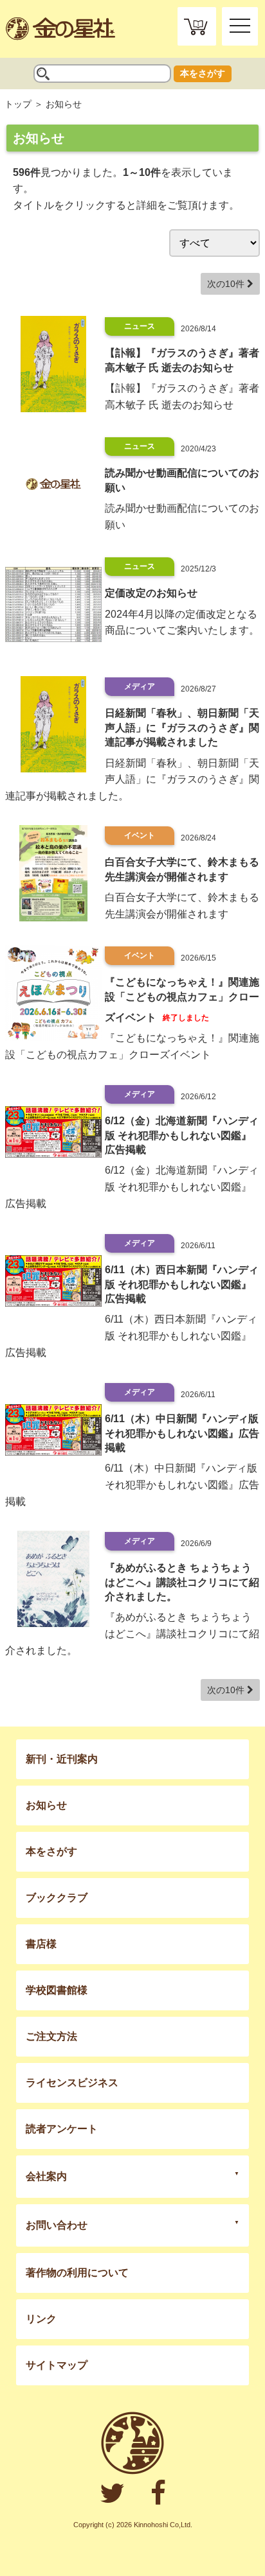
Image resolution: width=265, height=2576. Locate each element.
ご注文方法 (51, 2036)
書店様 (41, 1944)
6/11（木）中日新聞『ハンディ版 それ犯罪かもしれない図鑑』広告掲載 (182, 1433)
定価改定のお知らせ (151, 593)
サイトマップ (57, 2365)
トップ (18, 104)
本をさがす (203, 73)
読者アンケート (62, 2129)
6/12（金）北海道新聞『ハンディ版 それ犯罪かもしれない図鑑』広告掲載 (182, 1135)
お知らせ (46, 1805)
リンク (41, 2319)
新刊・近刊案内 (62, 1759)
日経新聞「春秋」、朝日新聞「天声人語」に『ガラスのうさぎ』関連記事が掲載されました (182, 727)
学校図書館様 (57, 1990)
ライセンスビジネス (72, 2083)
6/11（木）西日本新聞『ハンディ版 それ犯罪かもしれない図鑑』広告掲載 (182, 1284)
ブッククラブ (57, 1898)
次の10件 (227, 284)
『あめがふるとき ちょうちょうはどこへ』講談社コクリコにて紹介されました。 (182, 1582)
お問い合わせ (57, 2225)
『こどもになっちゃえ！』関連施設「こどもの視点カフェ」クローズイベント (182, 999)
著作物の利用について (77, 2273)
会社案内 (46, 2176)
